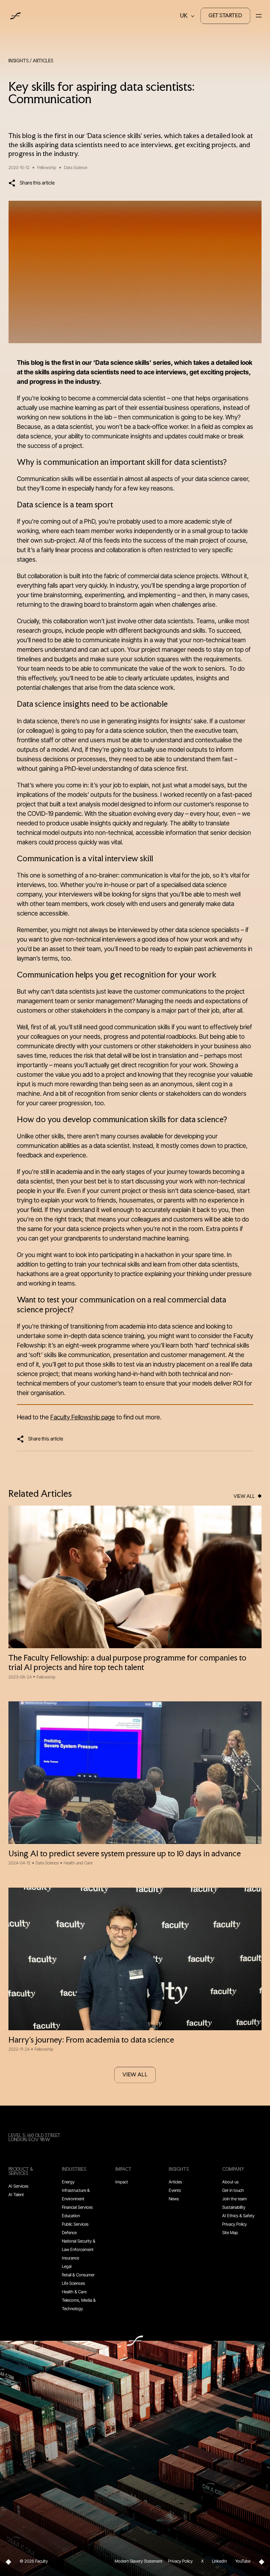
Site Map (230, 2233)
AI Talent (16, 2194)
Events (175, 2190)
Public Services (75, 2224)
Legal (67, 2266)
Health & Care (74, 2292)
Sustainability (234, 2207)
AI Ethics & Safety (238, 2216)
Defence (69, 2233)
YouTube (243, 2561)
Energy (68, 2182)
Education (71, 2216)
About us (230, 2182)
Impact (122, 2182)
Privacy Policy (234, 2224)
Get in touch (233, 2190)
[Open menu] (259, 16)
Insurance (70, 2258)
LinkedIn (219, 2561)
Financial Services (77, 2207)
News (174, 2199)
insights (18, 61)
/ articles (41, 61)
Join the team (234, 2199)
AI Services (18, 2186)
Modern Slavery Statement (139, 2561)
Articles (175, 2182)
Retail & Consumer (78, 2275)
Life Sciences (73, 2283)
